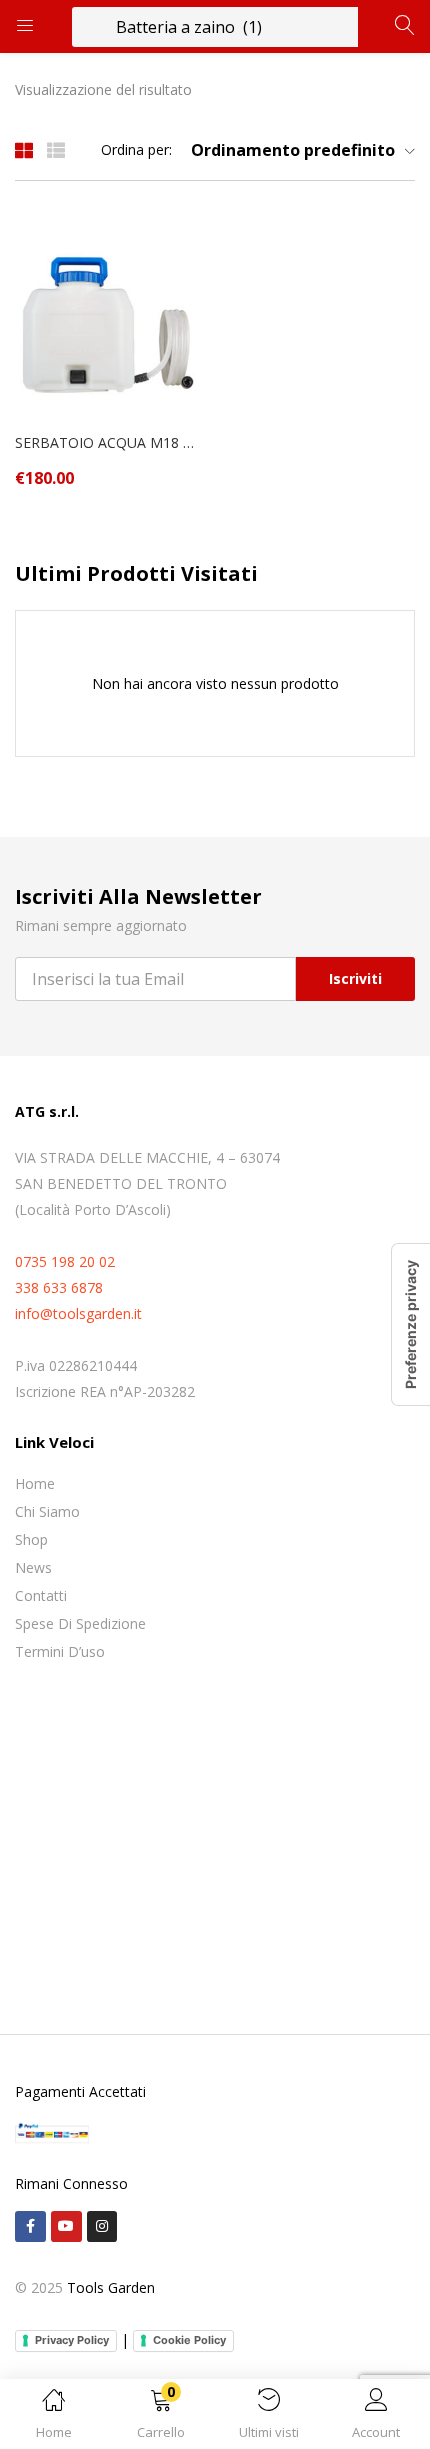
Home (35, 1483)
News (33, 1567)
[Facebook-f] (30, 2226)
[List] (56, 149)
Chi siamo (47, 1511)
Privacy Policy (72, 2340)
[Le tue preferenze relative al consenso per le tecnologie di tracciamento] (411, 1324)
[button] (162, 2417)
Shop (31, 1539)
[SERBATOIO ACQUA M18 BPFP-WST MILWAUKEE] (107, 321)
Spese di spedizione (80, 1623)
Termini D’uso (60, 1651)
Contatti (41, 1595)
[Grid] (24, 149)
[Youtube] (66, 2226)
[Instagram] (102, 2226)
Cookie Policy (189, 2340)
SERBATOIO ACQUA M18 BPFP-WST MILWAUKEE (107, 442)
